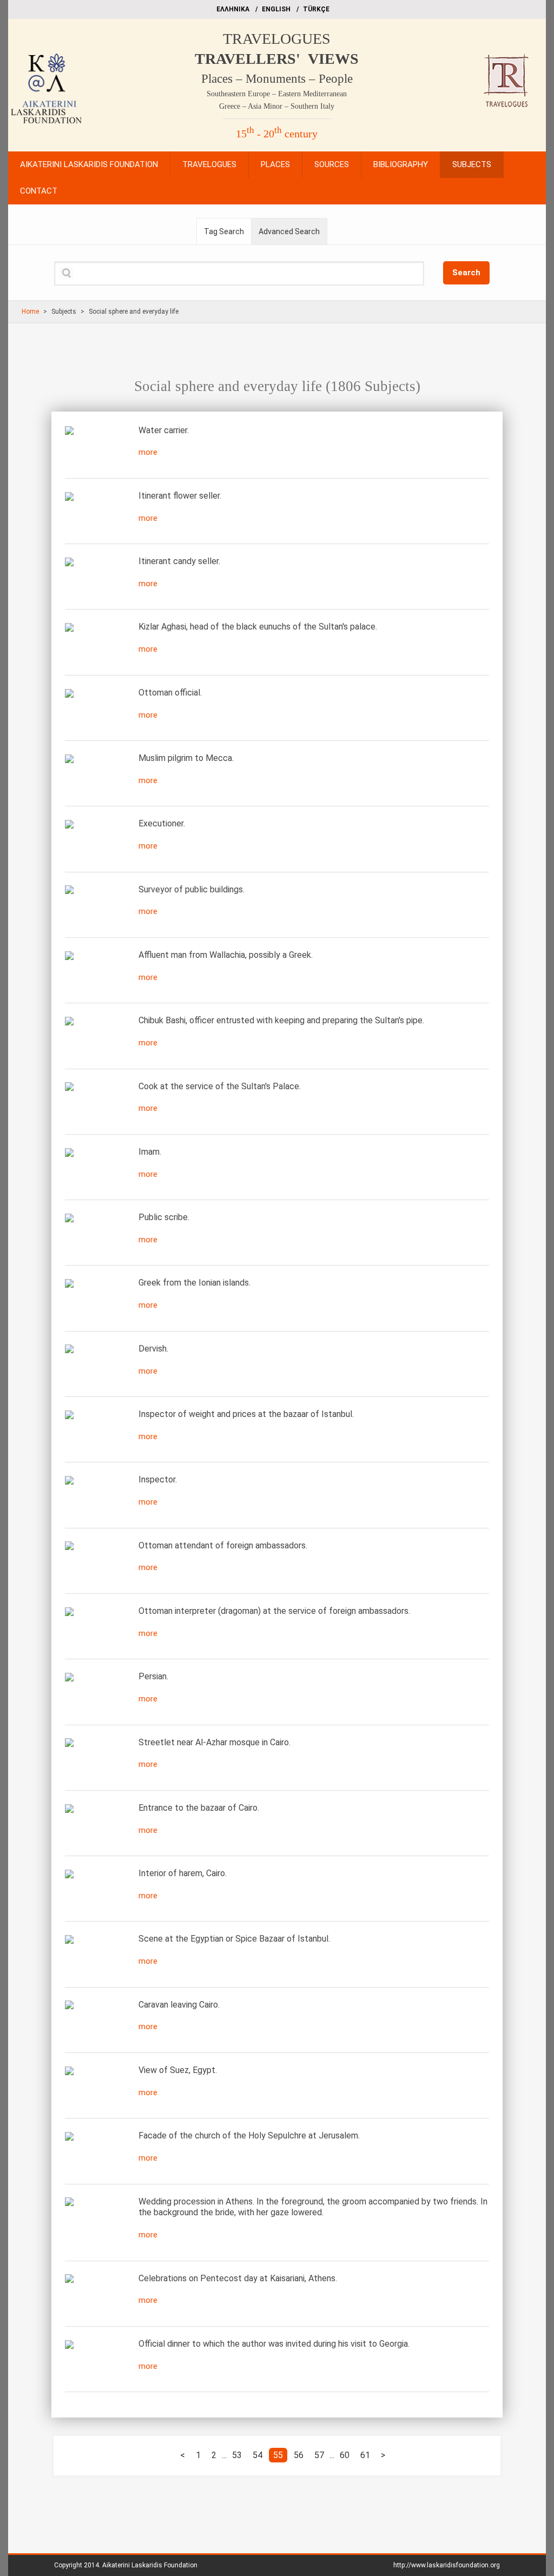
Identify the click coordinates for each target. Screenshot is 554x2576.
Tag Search (224, 231)
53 (237, 2455)
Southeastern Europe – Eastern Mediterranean (277, 94)
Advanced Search (289, 231)
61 (365, 2455)
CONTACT (39, 191)
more (148, 452)
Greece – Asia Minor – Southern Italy (277, 106)
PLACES (275, 164)
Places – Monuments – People (277, 79)
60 (345, 2455)
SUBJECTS (472, 164)
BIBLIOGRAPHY (401, 164)
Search (466, 273)
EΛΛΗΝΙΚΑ (233, 9)
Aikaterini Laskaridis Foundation (150, 2565)
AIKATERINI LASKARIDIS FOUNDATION (89, 164)
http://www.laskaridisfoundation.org (447, 2565)
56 (299, 2455)
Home (30, 312)
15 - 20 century (277, 134)
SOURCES (332, 164)
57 (319, 2455)
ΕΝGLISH (276, 9)
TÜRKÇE (316, 9)
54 (258, 2455)
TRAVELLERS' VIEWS (277, 59)
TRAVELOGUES (277, 39)
